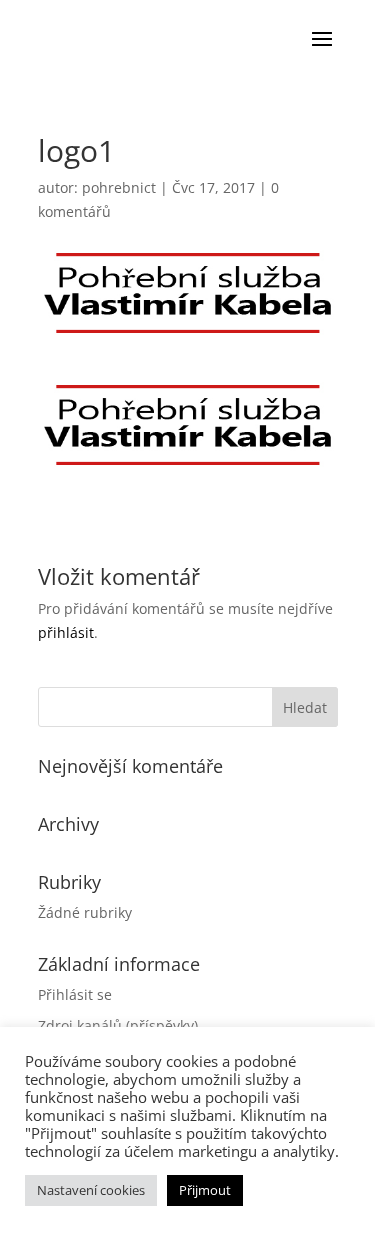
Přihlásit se (75, 994)
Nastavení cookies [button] (91, 1190)
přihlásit (66, 632)
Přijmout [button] (205, 1190)
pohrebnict (119, 187)
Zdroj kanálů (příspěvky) (118, 1025)
